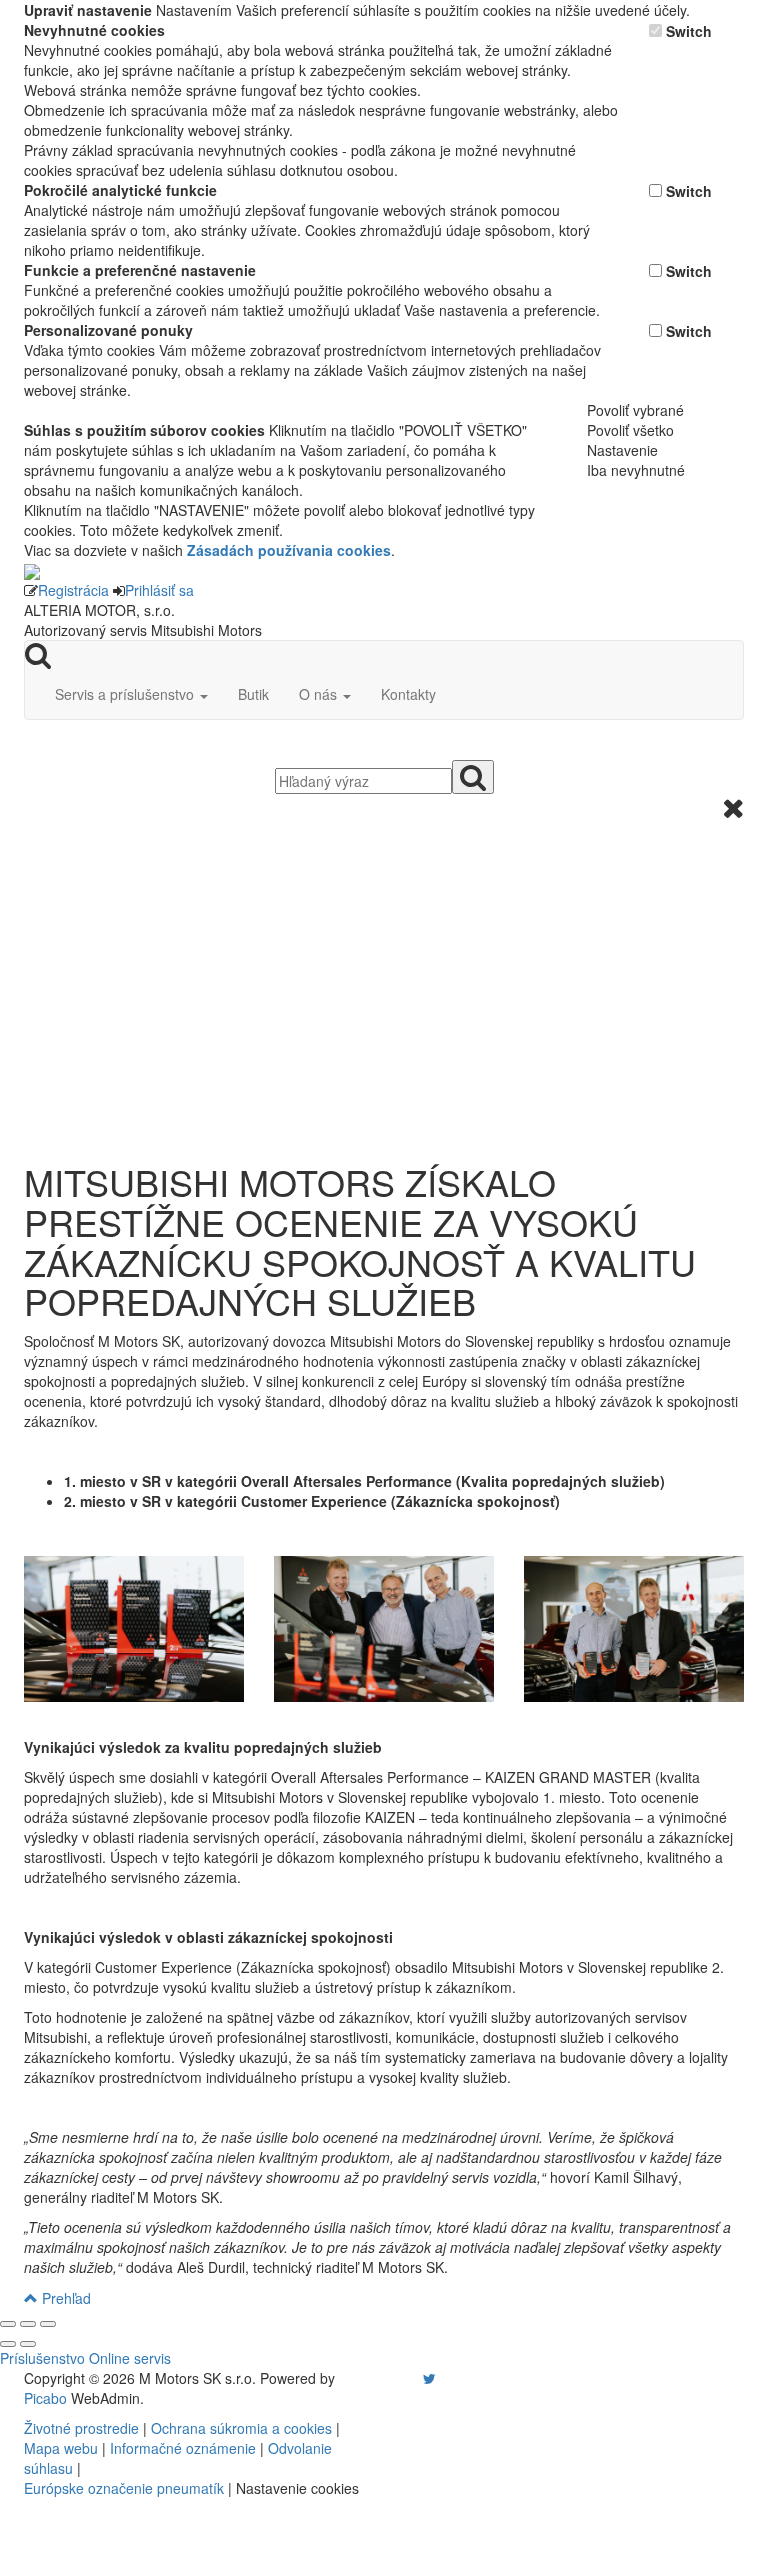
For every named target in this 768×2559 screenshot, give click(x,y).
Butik (253, 694)
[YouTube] (409, 2378)
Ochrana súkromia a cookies (241, 2428)
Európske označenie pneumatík (124, 2488)
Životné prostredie (81, 2428)
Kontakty (408, 694)
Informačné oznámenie (183, 2448)
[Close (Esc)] (8, 2324)
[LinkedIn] (442, 2378)
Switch (689, 31)
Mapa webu (61, 2448)
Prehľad (64, 2298)
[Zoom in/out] (48, 2324)
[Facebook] (401, 2378)
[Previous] (8, 2344)
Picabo (45, 2398)
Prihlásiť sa (159, 590)
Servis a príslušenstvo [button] (126, 694)
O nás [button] (320, 694)
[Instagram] (417, 2378)
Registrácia (73, 590)
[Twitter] (429, 2378)
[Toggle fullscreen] (28, 2324)
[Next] (28, 2344)
